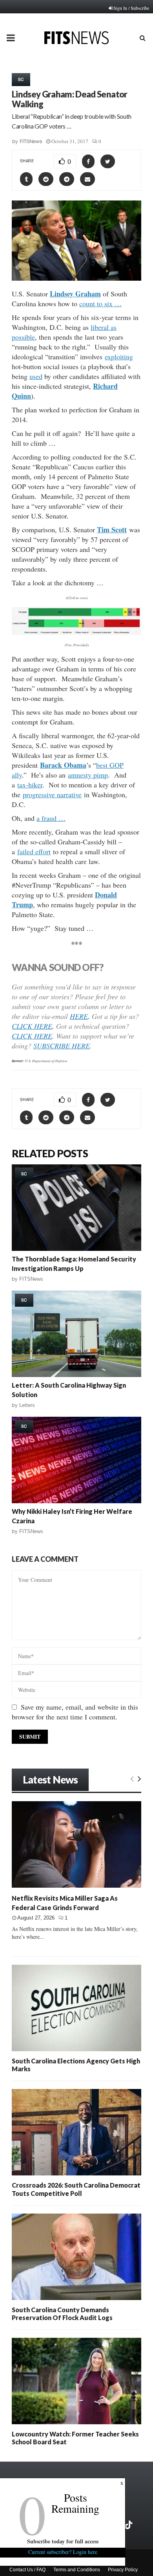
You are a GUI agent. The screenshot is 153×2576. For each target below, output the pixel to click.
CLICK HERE (32, 1026)
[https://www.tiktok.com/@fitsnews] (129, 2525)
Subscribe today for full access (63, 2541)
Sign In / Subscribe (131, 8)
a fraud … (51, 818)
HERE (79, 1016)
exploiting (119, 357)
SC (21, 79)
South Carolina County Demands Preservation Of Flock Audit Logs (62, 2314)
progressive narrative (52, 794)
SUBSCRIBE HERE (62, 1046)
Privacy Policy (123, 2570)
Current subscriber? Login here (63, 2552)
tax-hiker (30, 785)
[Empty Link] (132, 1778)
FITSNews (31, 141)
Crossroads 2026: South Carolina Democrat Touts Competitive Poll (76, 2189)
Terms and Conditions (77, 2570)
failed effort (34, 851)
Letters (27, 1405)
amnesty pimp (88, 775)
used (36, 376)
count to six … (100, 303)
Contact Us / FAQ (27, 2570)
